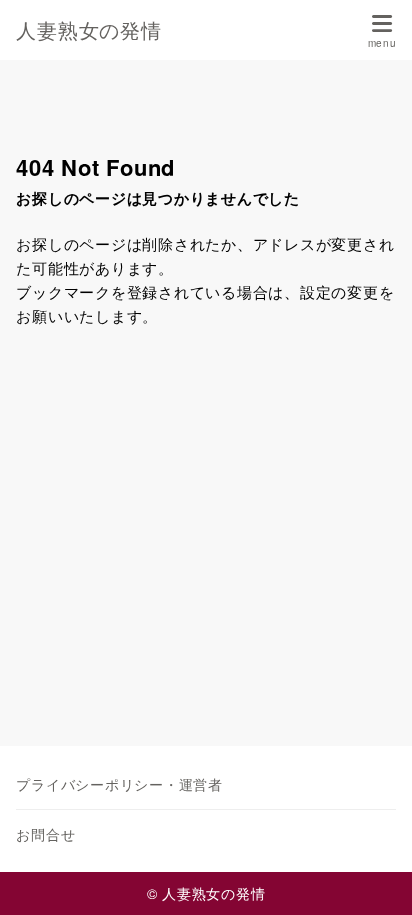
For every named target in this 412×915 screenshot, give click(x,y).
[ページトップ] (372, 875)
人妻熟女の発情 (88, 30)
